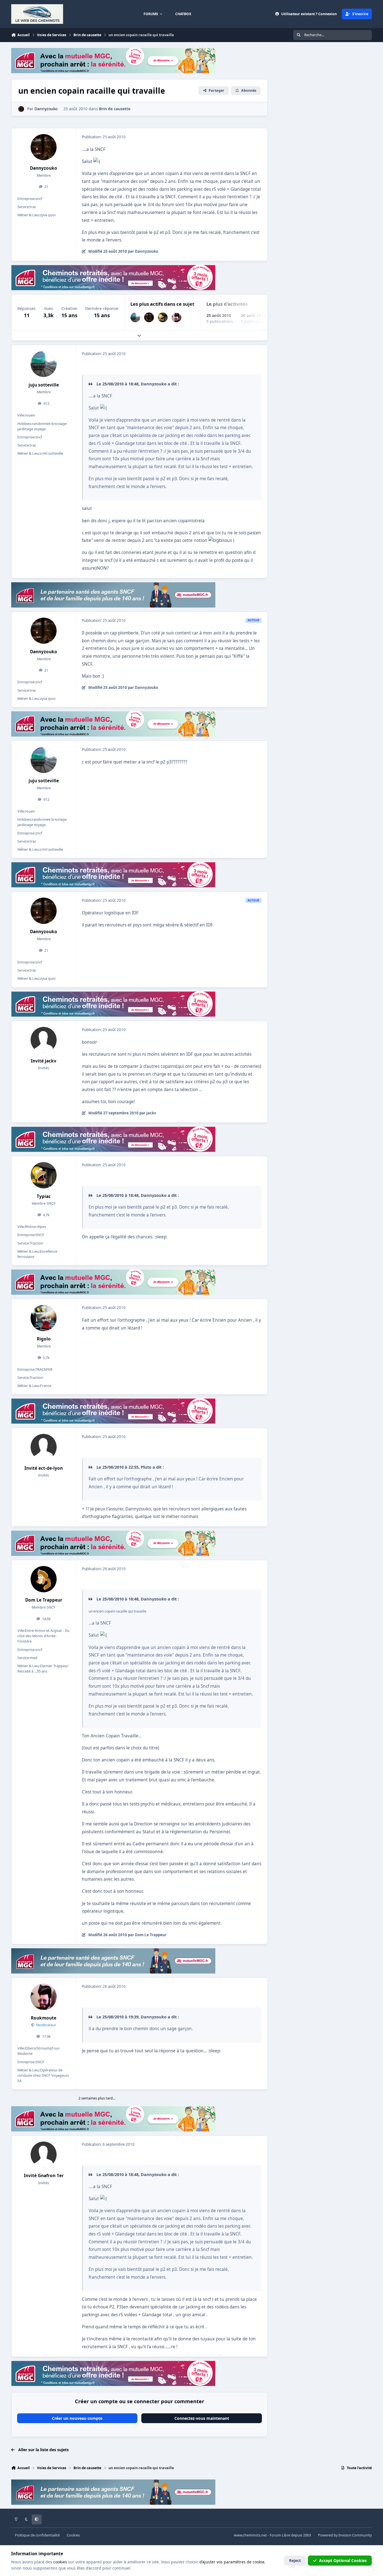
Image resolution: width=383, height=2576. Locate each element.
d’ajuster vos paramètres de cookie (232, 2562)
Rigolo (44, 1339)
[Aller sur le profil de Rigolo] (44, 1318)
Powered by (345, 2535)
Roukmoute (44, 2018)
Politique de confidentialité (37, 2535)
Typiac (44, 1196)
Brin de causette (115, 109)
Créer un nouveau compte (77, 2418)
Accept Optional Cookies (343, 2560)
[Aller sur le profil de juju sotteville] (135, 317)
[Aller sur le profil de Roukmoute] (176, 317)
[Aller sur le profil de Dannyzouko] (21, 109)
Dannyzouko (44, 168)
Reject (295, 2560)
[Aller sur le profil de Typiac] (163, 317)
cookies (60, 2562)
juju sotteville (44, 385)
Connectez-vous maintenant (202, 2418)
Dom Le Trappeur (44, 1600)
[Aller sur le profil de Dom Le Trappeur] (44, 1579)
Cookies (73, 2535)
